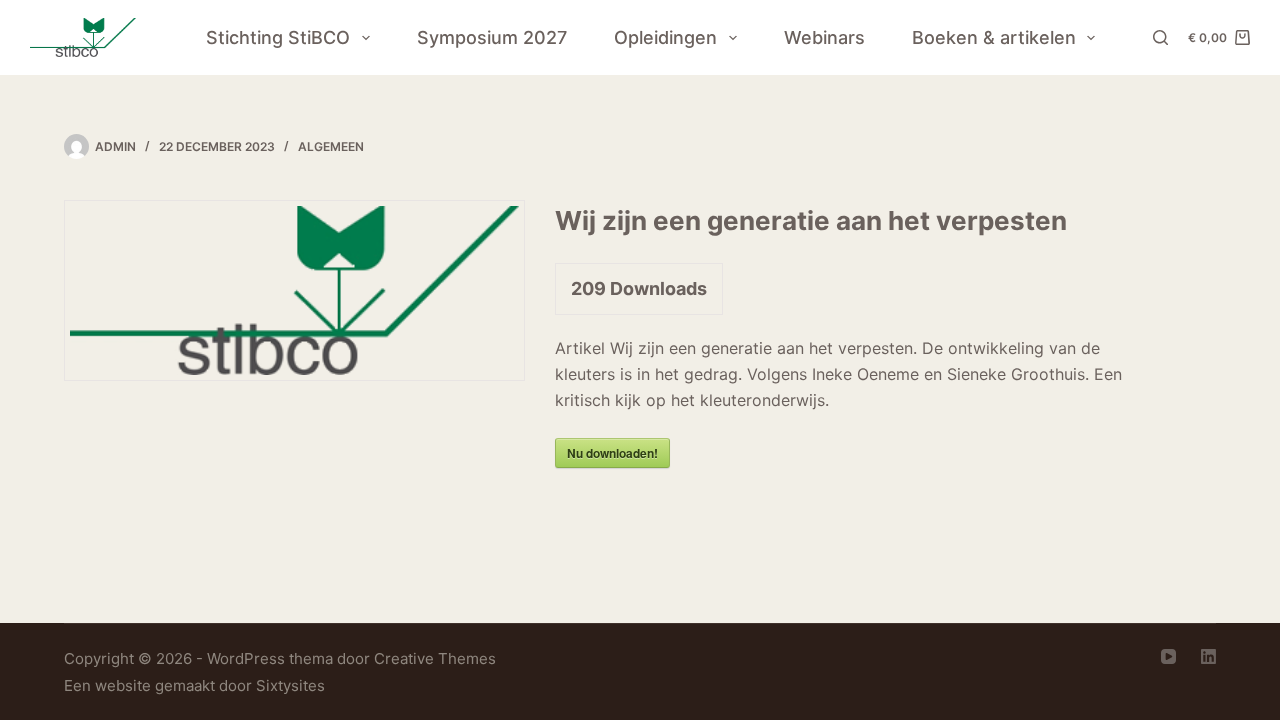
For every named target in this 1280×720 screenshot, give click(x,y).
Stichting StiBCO (278, 37)
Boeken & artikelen (994, 37)
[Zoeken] (1160, 37)
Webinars (824, 37)
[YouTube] (1168, 656)
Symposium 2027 (492, 37)
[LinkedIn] (1208, 656)
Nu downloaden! (612, 453)
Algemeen (331, 146)
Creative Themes (435, 658)
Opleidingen (665, 37)
